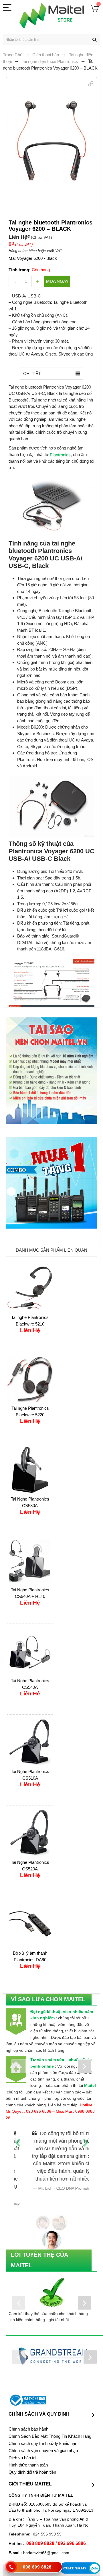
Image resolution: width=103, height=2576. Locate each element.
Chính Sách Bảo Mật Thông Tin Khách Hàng (50, 2421)
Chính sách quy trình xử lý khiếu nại (42, 2428)
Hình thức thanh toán (28, 2449)
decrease (14, 281)
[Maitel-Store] (52, 16)
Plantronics (60, 455)
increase (37, 281)
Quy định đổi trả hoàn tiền (32, 2456)
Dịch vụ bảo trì (22, 2442)
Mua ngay (57, 281)
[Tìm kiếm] (94, 40)
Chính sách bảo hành (28, 2413)
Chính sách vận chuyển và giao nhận (43, 2435)
